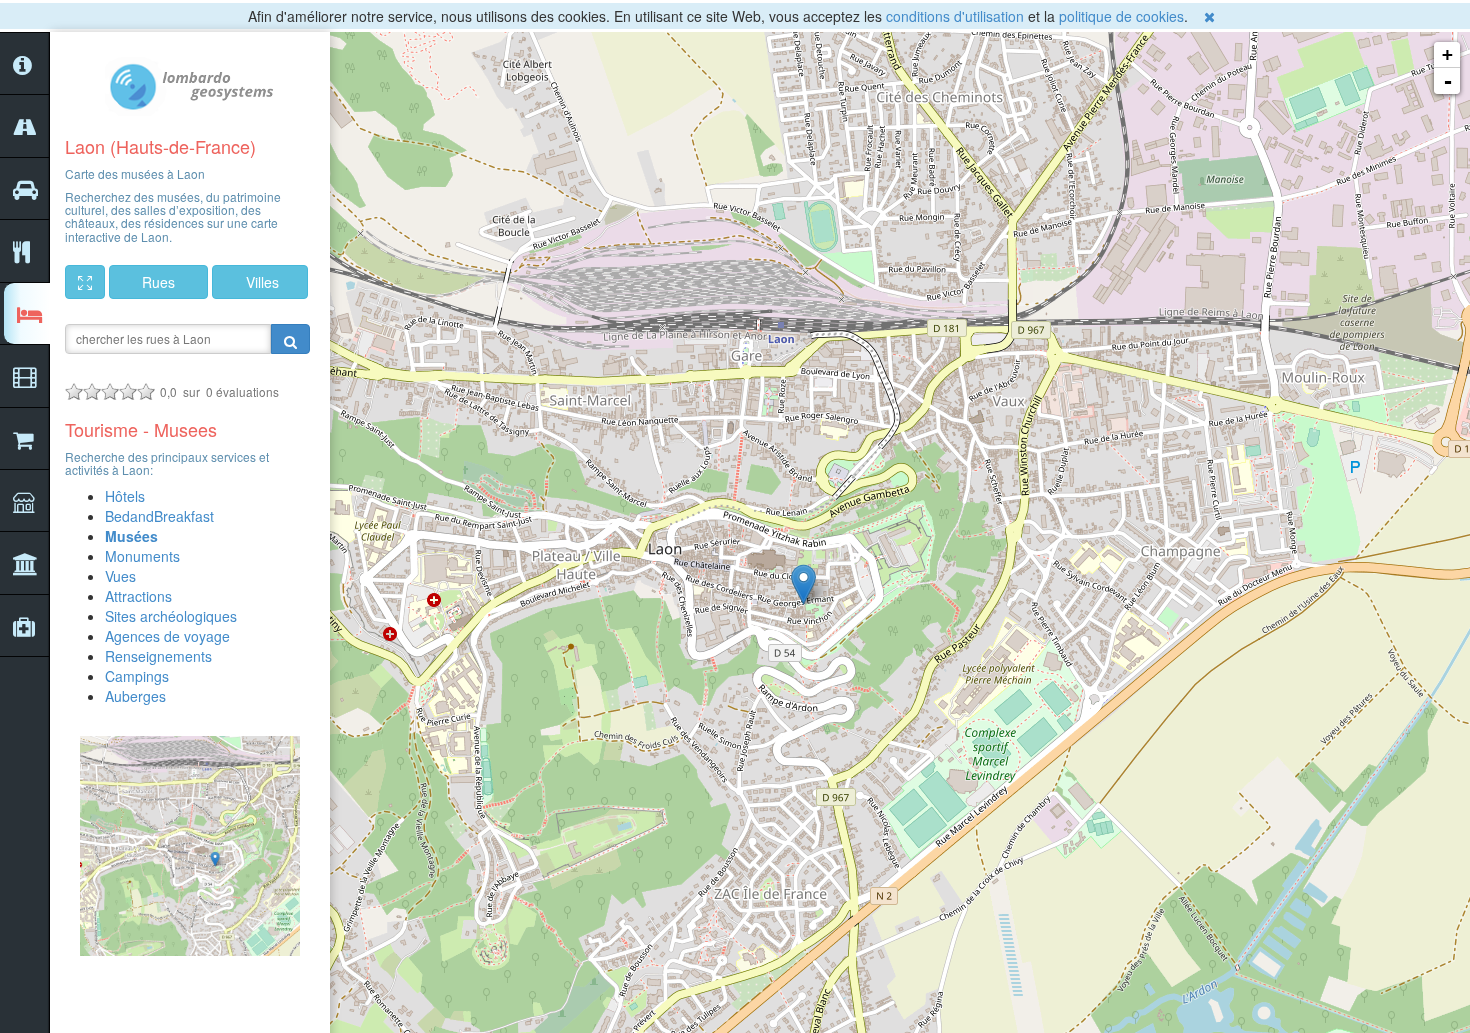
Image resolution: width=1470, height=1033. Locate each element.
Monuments (142, 556)
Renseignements (158, 656)
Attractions (138, 596)
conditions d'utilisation (955, 16)
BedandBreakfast (159, 516)
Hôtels (125, 496)
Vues (120, 576)
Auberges (135, 696)
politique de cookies (1121, 16)
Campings (137, 676)
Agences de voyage (167, 636)
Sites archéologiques (171, 616)
